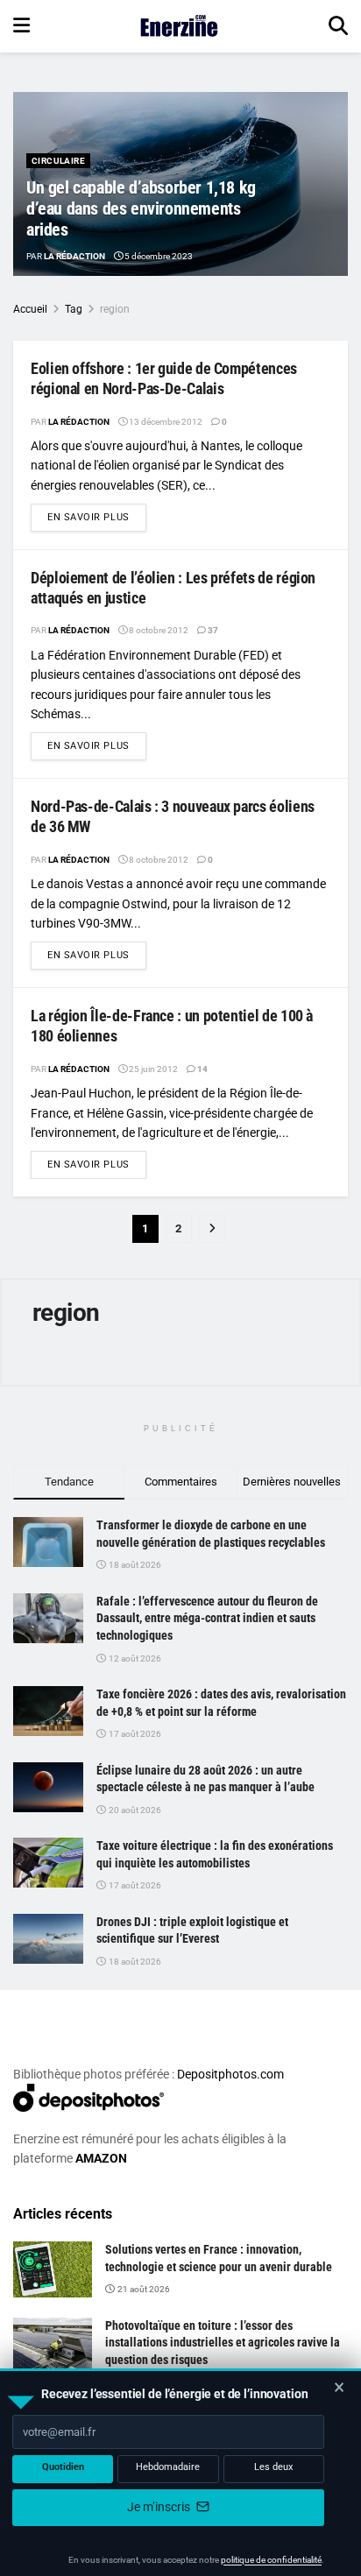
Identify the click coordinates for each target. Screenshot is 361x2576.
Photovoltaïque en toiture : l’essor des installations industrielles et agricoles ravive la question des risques (223, 2343)
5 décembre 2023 (158, 256)
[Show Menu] (21, 26)
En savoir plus (97, 517)
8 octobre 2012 (158, 630)
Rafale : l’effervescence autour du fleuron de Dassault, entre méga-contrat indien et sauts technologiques (207, 1618)
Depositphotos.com (230, 2074)
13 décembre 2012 (165, 422)
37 (212, 630)
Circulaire (58, 161)
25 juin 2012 (152, 1069)
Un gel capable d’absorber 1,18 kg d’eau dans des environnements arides (141, 208)
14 (202, 1069)
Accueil (30, 309)
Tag (74, 309)
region (115, 309)
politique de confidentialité (271, 2560)
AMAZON (101, 2158)
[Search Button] (338, 26)
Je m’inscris (160, 2507)
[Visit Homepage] (179, 26)
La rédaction (74, 256)
